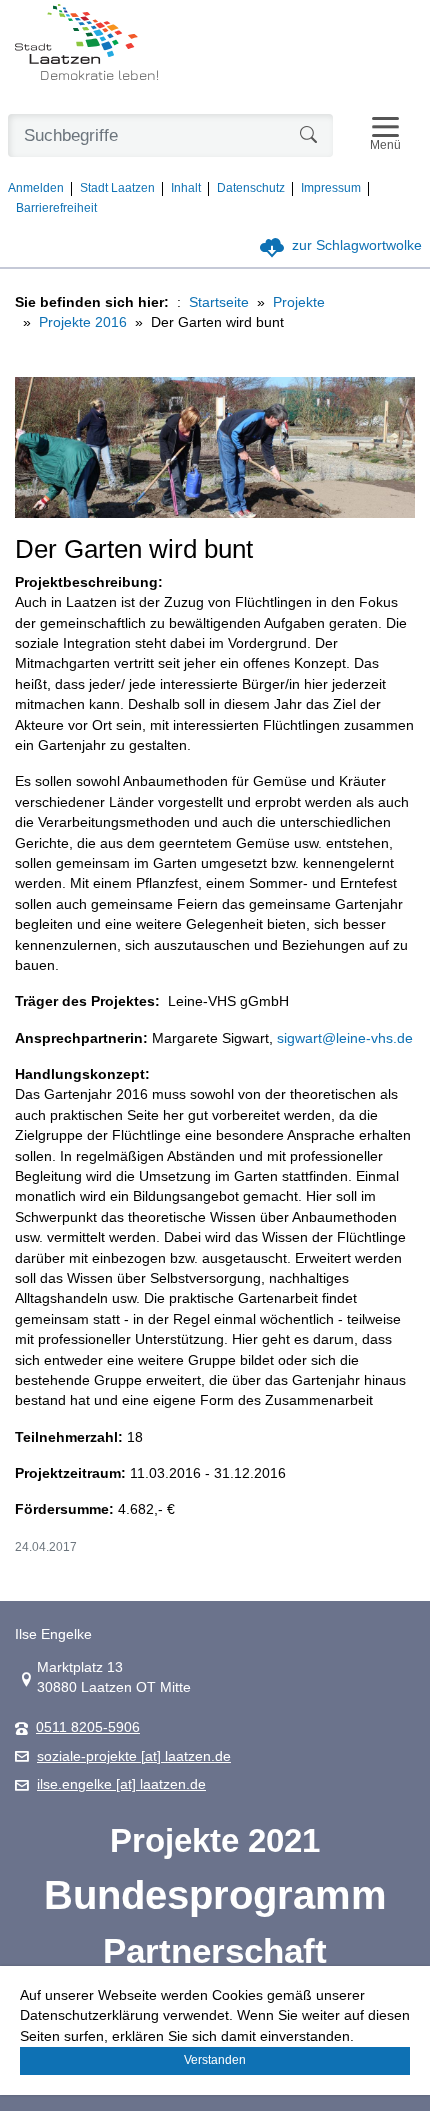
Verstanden (215, 2060)
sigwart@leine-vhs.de (345, 1038)
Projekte (299, 302)
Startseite (219, 302)
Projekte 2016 (83, 322)
